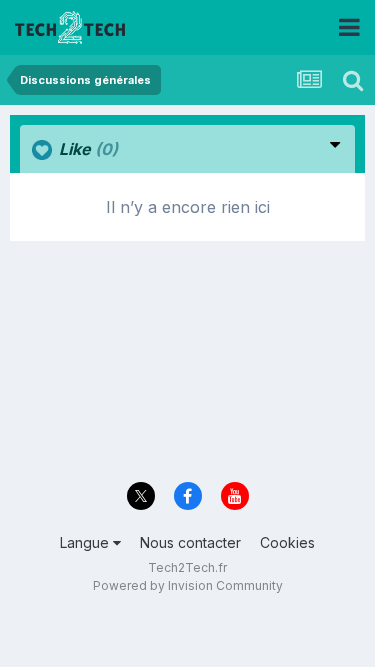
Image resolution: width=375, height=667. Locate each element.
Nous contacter (190, 542)
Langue (86, 542)
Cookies (287, 542)
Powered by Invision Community (188, 585)
